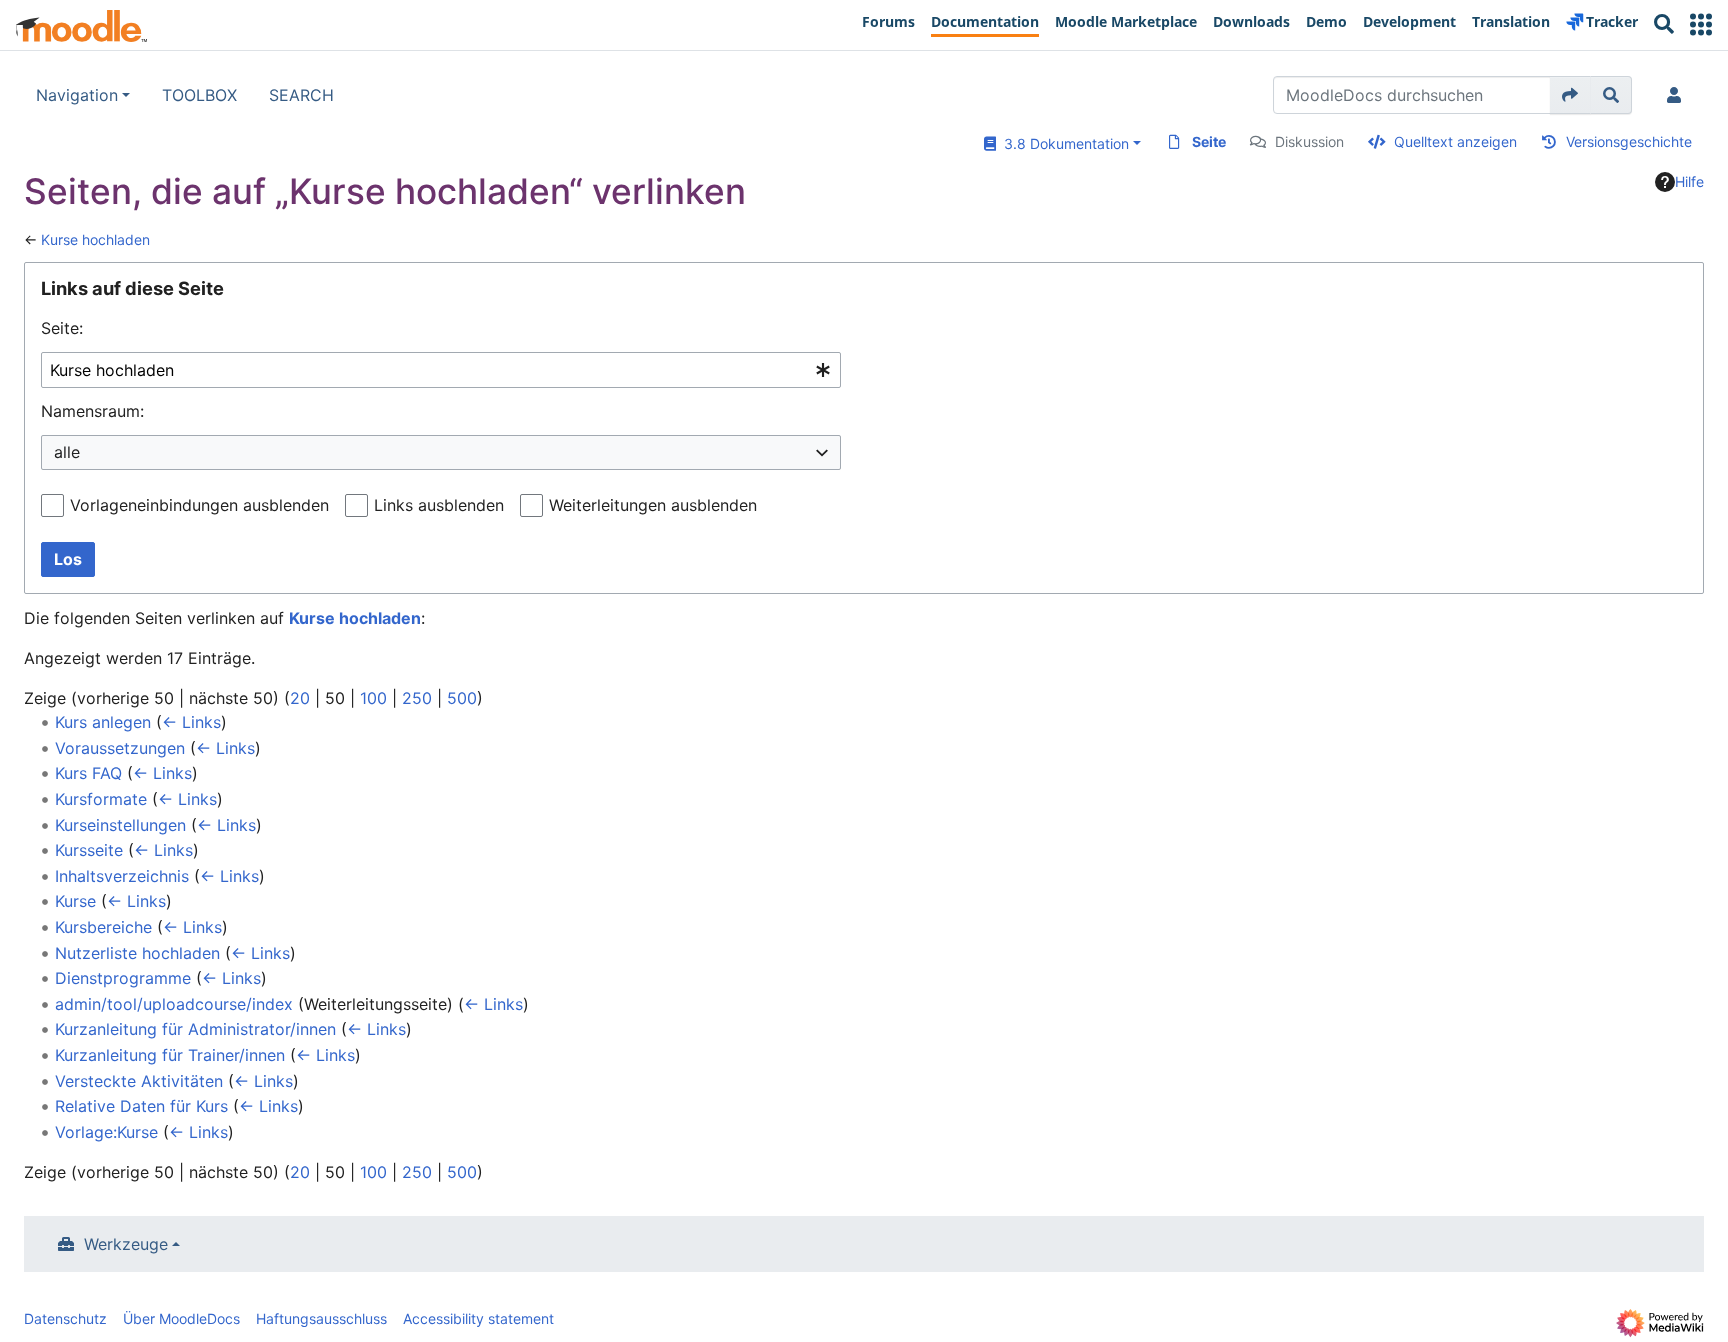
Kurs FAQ (88, 773)
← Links (191, 722)
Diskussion (1309, 141)
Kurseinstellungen (120, 825)
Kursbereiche (103, 927)
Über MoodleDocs (181, 1318)
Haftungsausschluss (321, 1318)
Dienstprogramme (123, 978)
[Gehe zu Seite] (1570, 95)
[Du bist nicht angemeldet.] (1678, 95)
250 (417, 698)
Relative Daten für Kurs (141, 1106)
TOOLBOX (199, 95)
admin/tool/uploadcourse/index (174, 1004)
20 (300, 698)
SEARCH (301, 95)
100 (373, 698)
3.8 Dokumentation (1062, 143)
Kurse (75, 901)
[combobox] (441, 370)
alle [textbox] (67, 452)
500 (462, 698)
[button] (1701, 24)
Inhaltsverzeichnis (122, 876)
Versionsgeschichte (1629, 141)
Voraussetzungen (120, 748)
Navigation (77, 95)
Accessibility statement (478, 1318)
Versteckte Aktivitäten (139, 1081)
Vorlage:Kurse (106, 1132)
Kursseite (89, 850)
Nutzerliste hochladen (137, 953)
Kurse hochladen (95, 239)
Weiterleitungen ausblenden (653, 505)
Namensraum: (92, 411)
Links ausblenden (439, 505)
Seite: (62, 328)
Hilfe (1689, 181)
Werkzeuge (126, 1244)
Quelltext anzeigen (1455, 141)
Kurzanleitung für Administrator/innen (195, 1029)
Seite (1209, 141)
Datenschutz (65, 1318)
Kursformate (101, 799)
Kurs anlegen (103, 722)
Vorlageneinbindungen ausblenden (199, 505)
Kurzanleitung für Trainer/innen (170, 1055)
